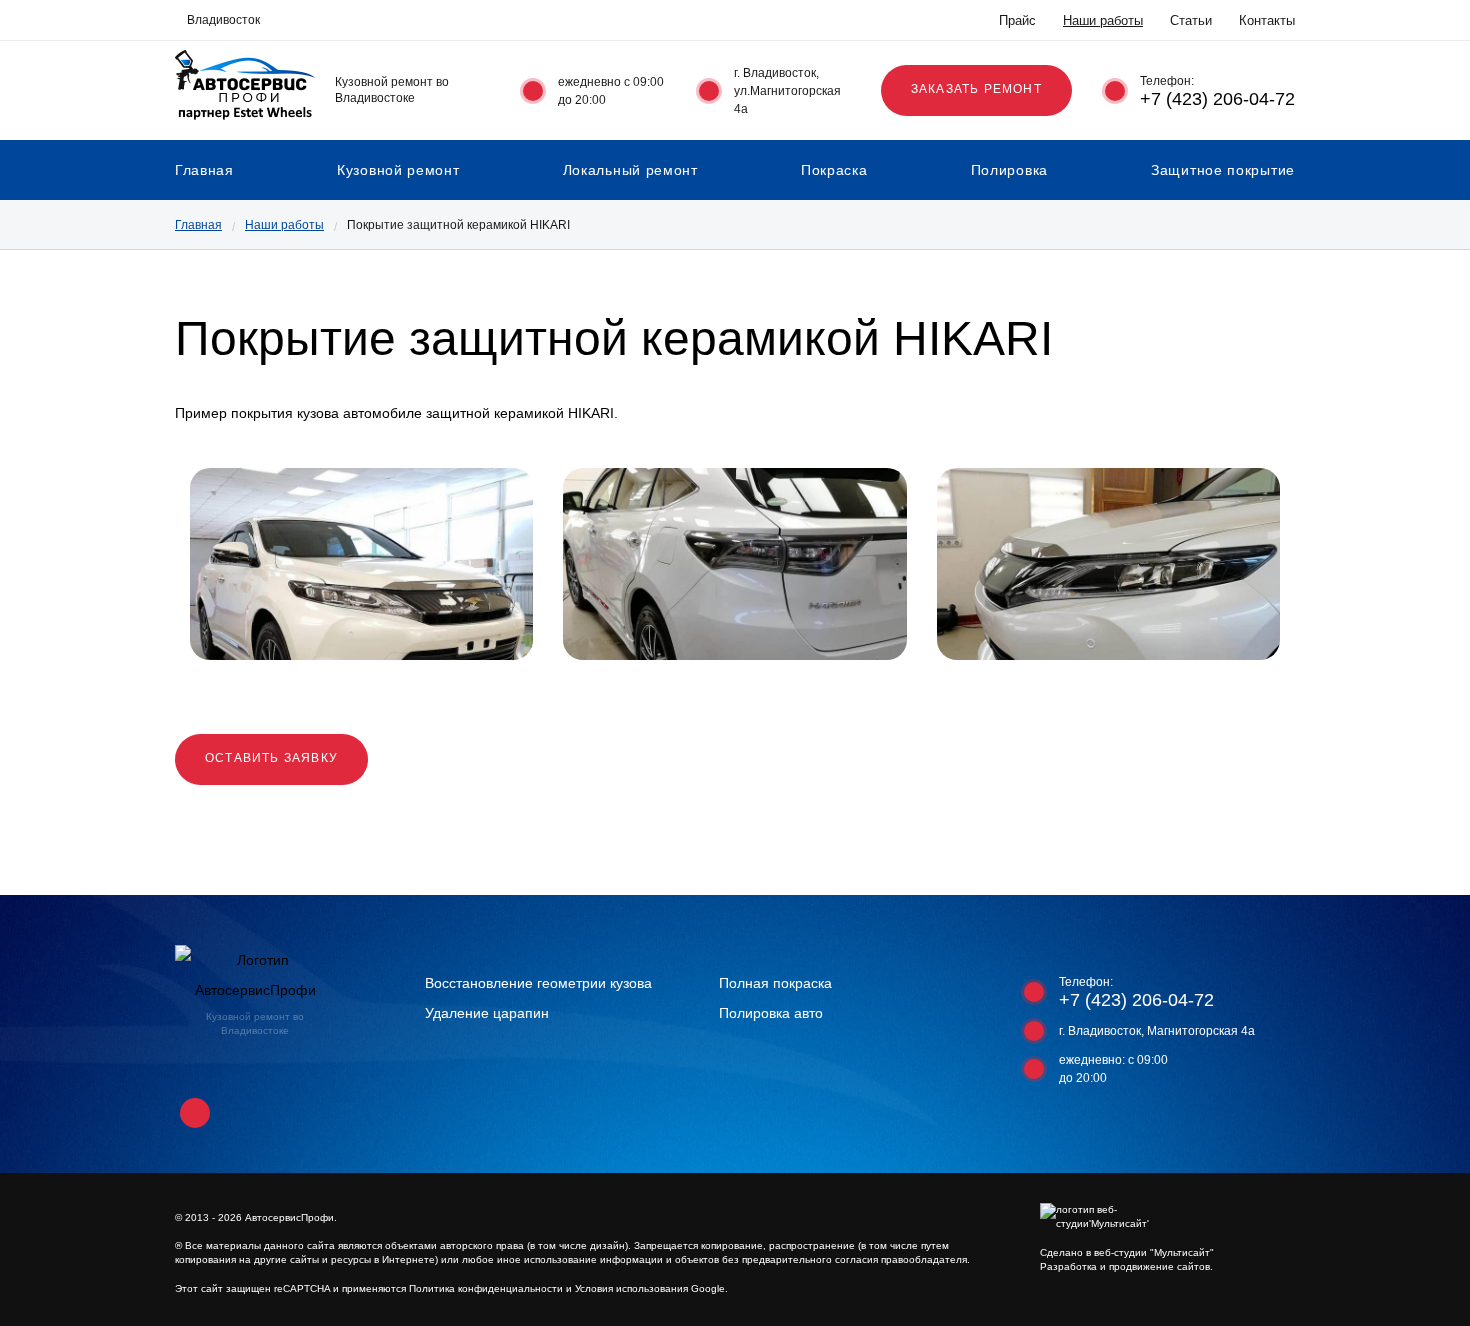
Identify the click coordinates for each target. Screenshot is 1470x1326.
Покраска (834, 170)
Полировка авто (771, 1013)
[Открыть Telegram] (375, 20)
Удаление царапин (487, 1013)
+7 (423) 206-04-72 (1217, 99)
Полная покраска (775, 983)
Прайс (1017, 20)
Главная (204, 170)
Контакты (1267, 20)
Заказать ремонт (976, 89)
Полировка (1009, 170)
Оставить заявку (271, 758)
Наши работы (1103, 20)
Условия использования (631, 1288)
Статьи (1191, 20)
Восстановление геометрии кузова (538, 983)
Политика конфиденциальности (486, 1288)
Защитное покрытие (1223, 170)
